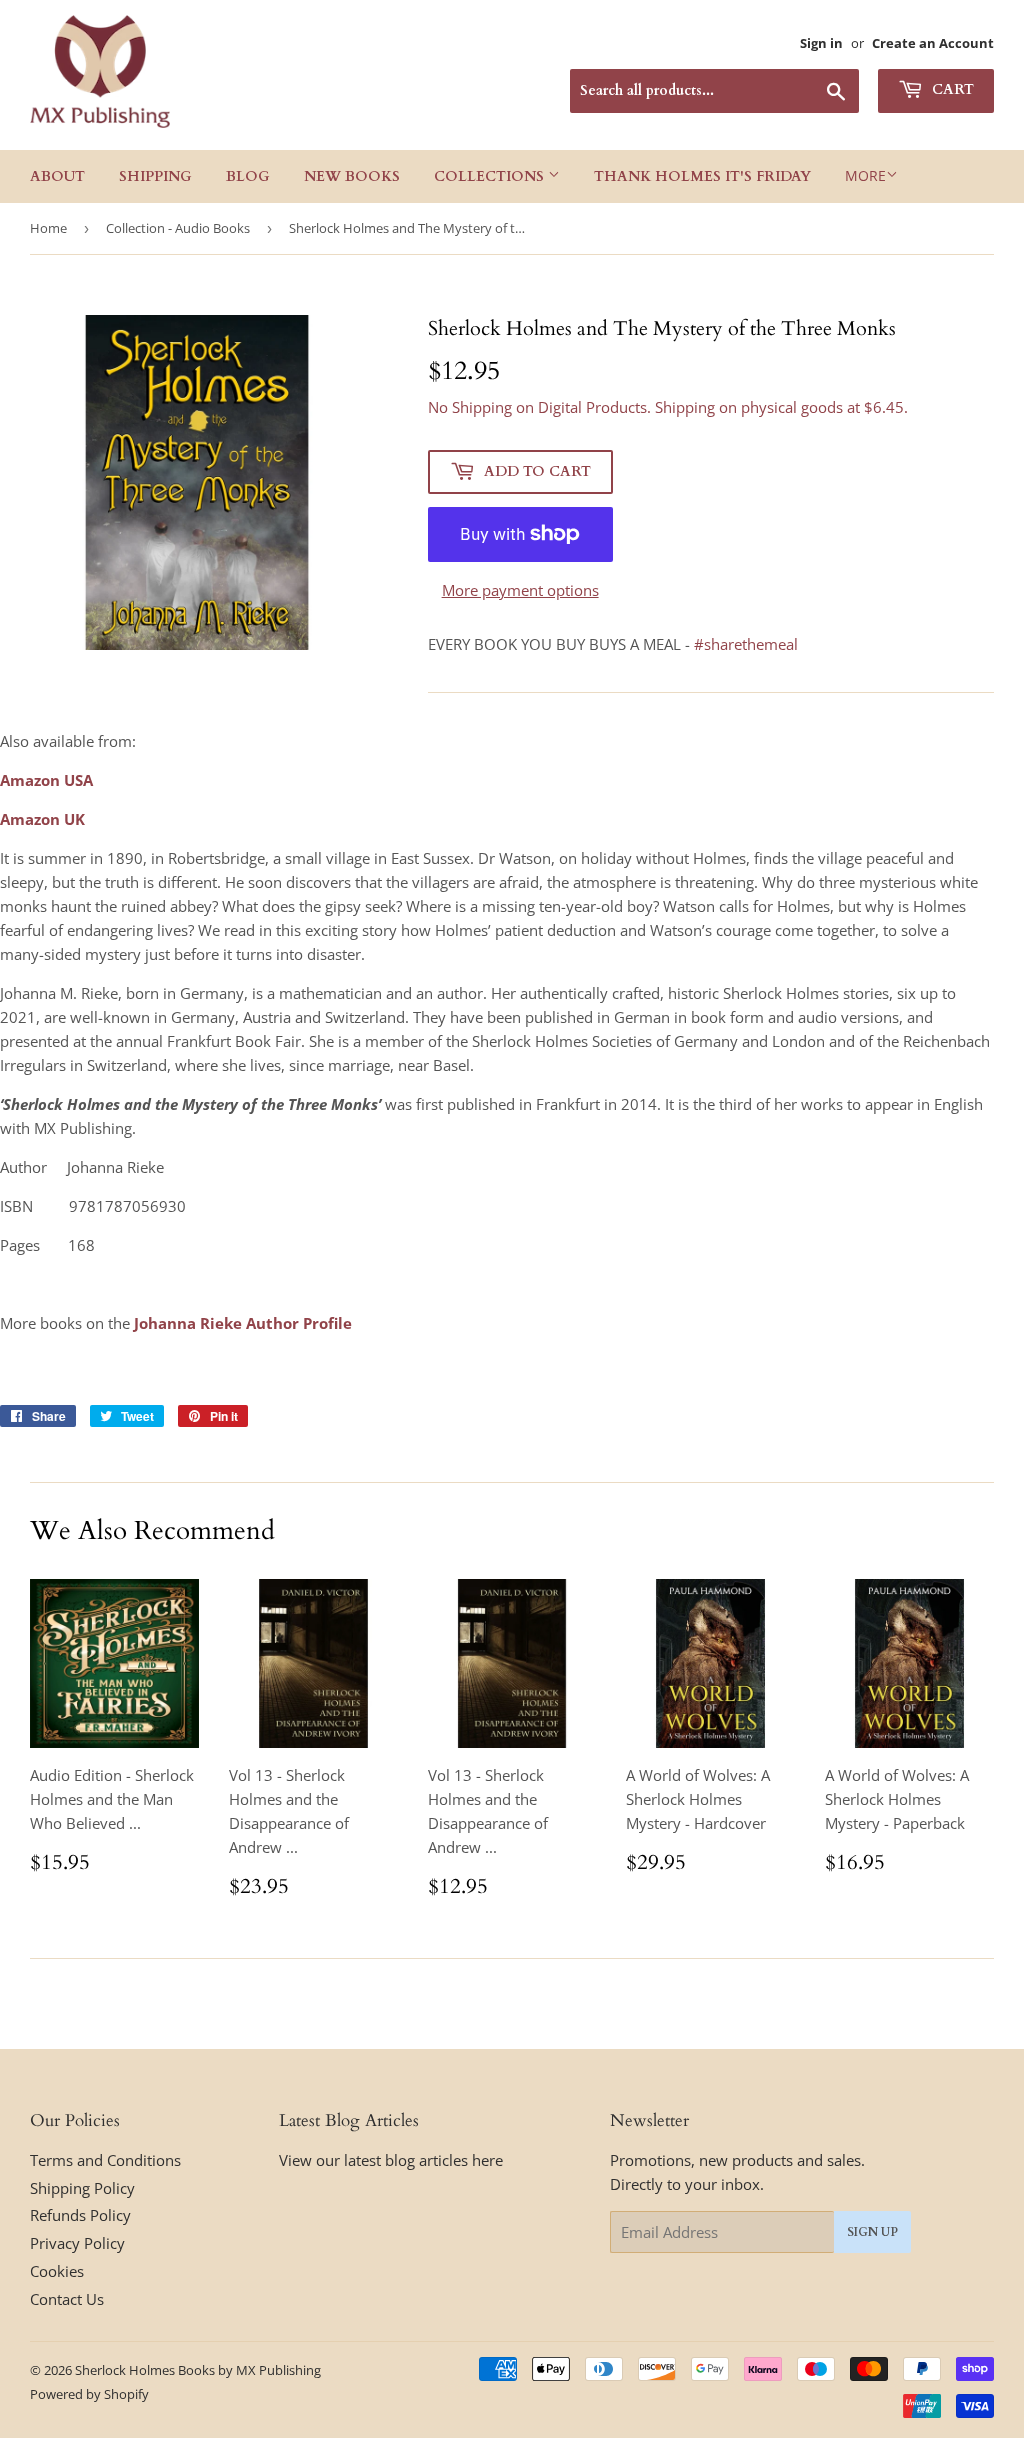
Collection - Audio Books (178, 228)
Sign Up (872, 2232)
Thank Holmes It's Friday (702, 176)
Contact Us (67, 2299)
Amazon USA (46, 780)
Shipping (155, 176)
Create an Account (933, 43)
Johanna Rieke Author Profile (243, 1323)
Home (48, 228)
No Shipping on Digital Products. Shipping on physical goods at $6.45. (668, 407)
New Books (352, 176)
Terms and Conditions (105, 2160)
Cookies (57, 2271)
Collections (491, 176)
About (57, 176)
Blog (248, 176)
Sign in (821, 43)
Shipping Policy (82, 2188)
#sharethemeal (746, 644)
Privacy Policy (77, 2243)
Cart (951, 89)
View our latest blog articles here (391, 2160)
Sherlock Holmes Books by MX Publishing (198, 2370)
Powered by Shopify (89, 2394)
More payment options (520, 590)
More (865, 175)
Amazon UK (42, 819)
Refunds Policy (80, 2215)
